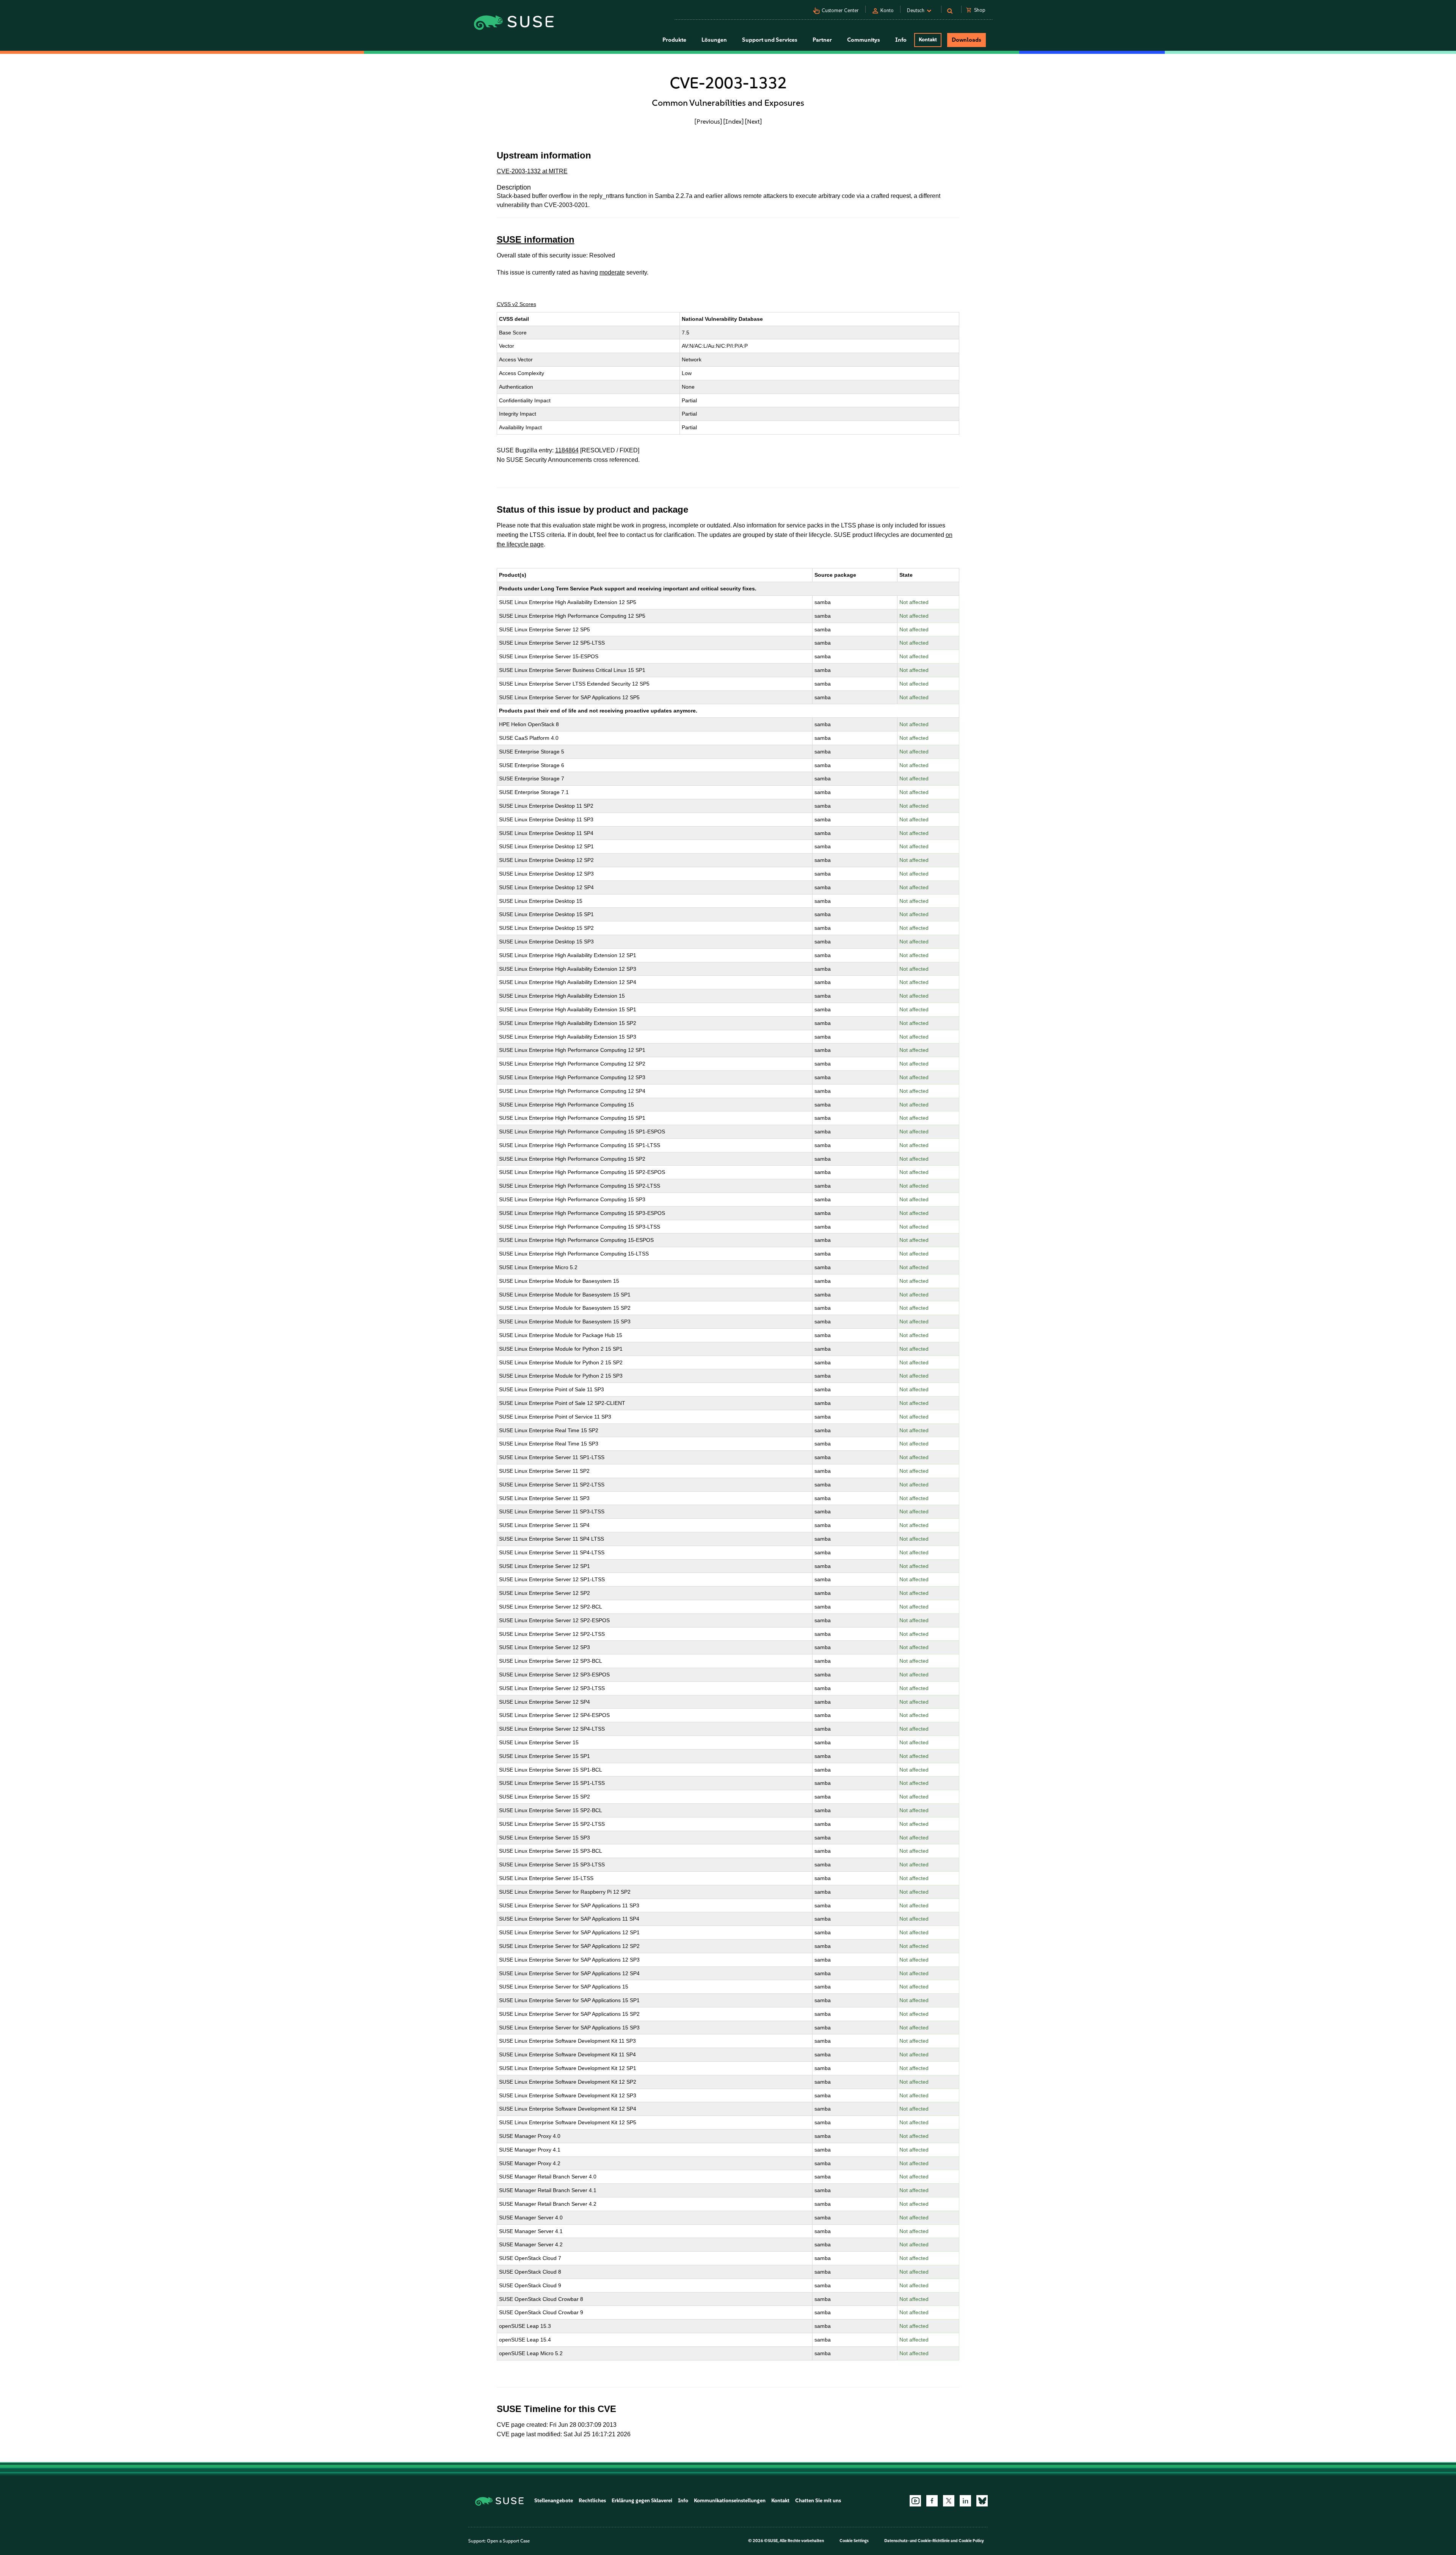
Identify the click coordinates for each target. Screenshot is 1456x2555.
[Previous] (708, 121)
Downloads (966, 40)
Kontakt (928, 40)
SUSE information (536, 239)
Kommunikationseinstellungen (730, 2501)
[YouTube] (915, 2501)
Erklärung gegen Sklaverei (642, 2501)
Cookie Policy (971, 2541)
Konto (887, 10)
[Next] (753, 121)
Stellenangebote (554, 2501)
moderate (612, 272)
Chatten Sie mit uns (818, 2501)
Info (683, 2501)
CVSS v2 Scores (516, 304)
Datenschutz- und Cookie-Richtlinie (917, 2541)
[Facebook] (932, 2501)
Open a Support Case (508, 2541)
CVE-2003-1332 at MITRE (532, 171)
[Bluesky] (982, 2501)
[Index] (733, 121)
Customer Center (840, 10)
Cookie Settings (854, 2541)
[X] (949, 2501)
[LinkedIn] (965, 2501)
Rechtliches (592, 2501)
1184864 (567, 450)
